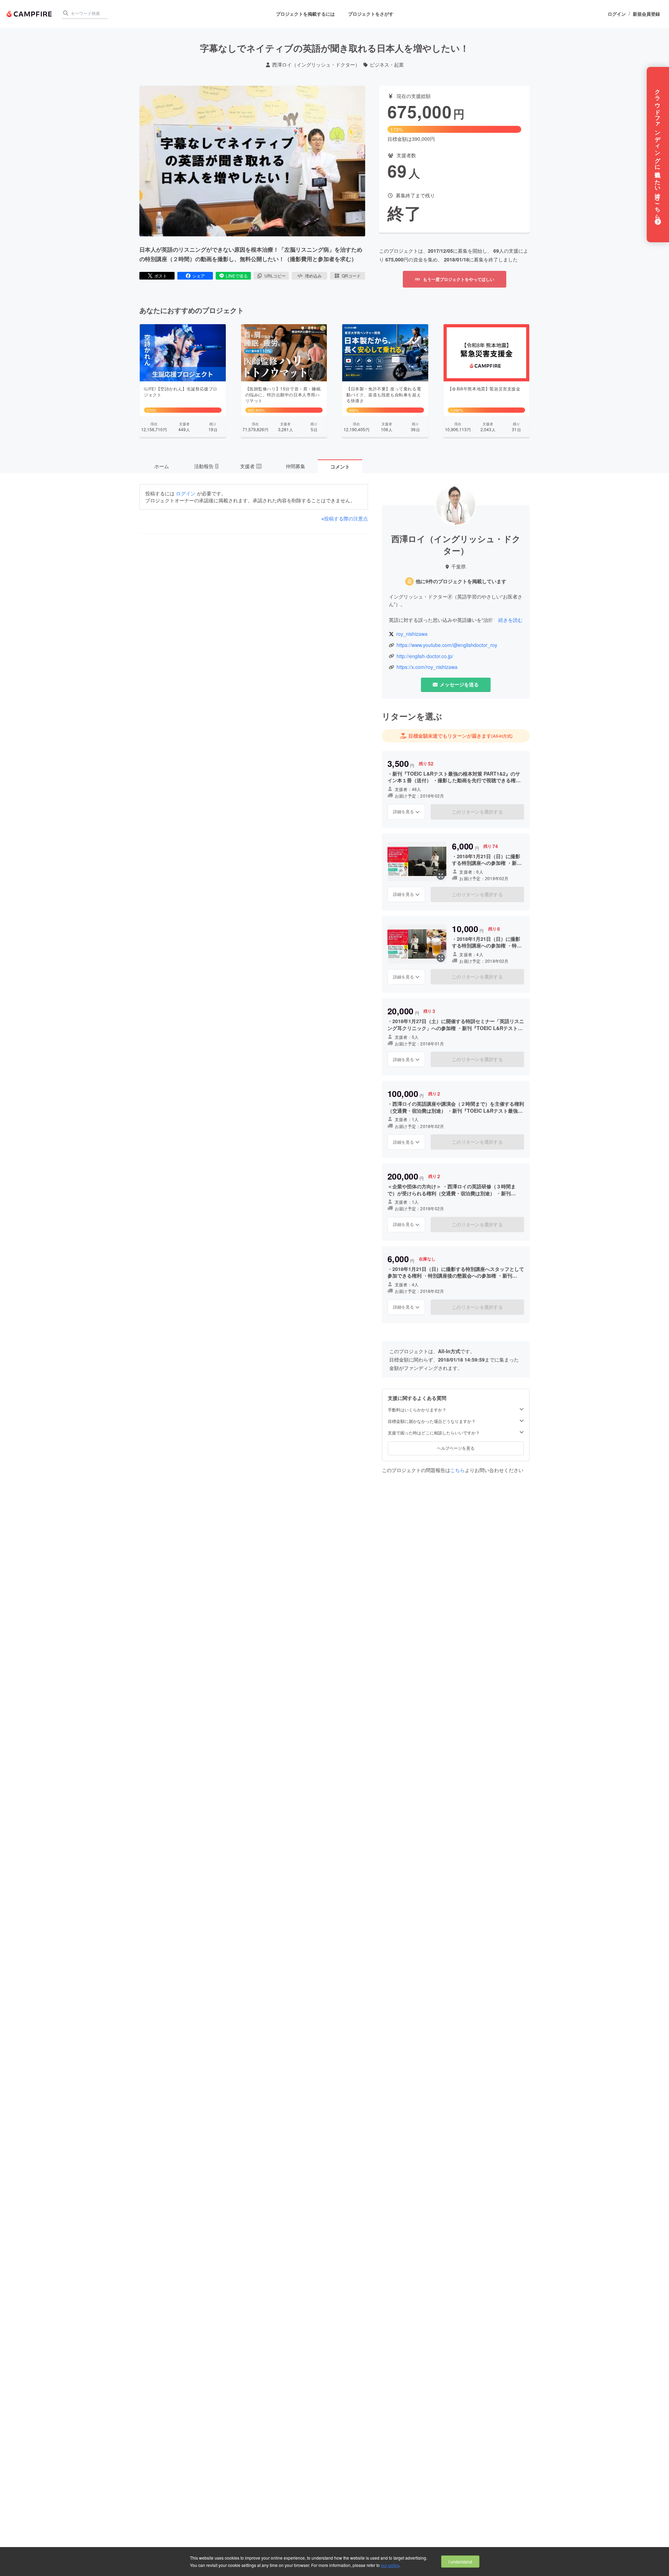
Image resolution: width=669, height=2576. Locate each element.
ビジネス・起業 (387, 65)
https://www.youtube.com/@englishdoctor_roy (447, 645)
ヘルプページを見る (456, 1448)
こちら (457, 1470)
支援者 (251, 466)
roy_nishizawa (412, 634)
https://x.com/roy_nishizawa (427, 667)
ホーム (162, 466)
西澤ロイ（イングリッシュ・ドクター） (316, 65)
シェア (199, 276)
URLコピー (275, 276)
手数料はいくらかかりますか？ (417, 1410)
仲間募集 (295, 466)
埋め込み (313, 276)
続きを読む (510, 620)
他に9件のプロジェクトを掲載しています (461, 581)
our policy (390, 2565)
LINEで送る (237, 276)
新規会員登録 (646, 14)
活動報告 (206, 466)
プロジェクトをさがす (371, 14)
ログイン (617, 14)
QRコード (351, 276)
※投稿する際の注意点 (345, 519)
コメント (340, 466)
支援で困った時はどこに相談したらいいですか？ (434, 1433)
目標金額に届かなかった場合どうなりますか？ (432, 1421)
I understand (460, 2562)
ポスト (161, 276)
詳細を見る (403, 811)
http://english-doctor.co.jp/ (425, 656)
